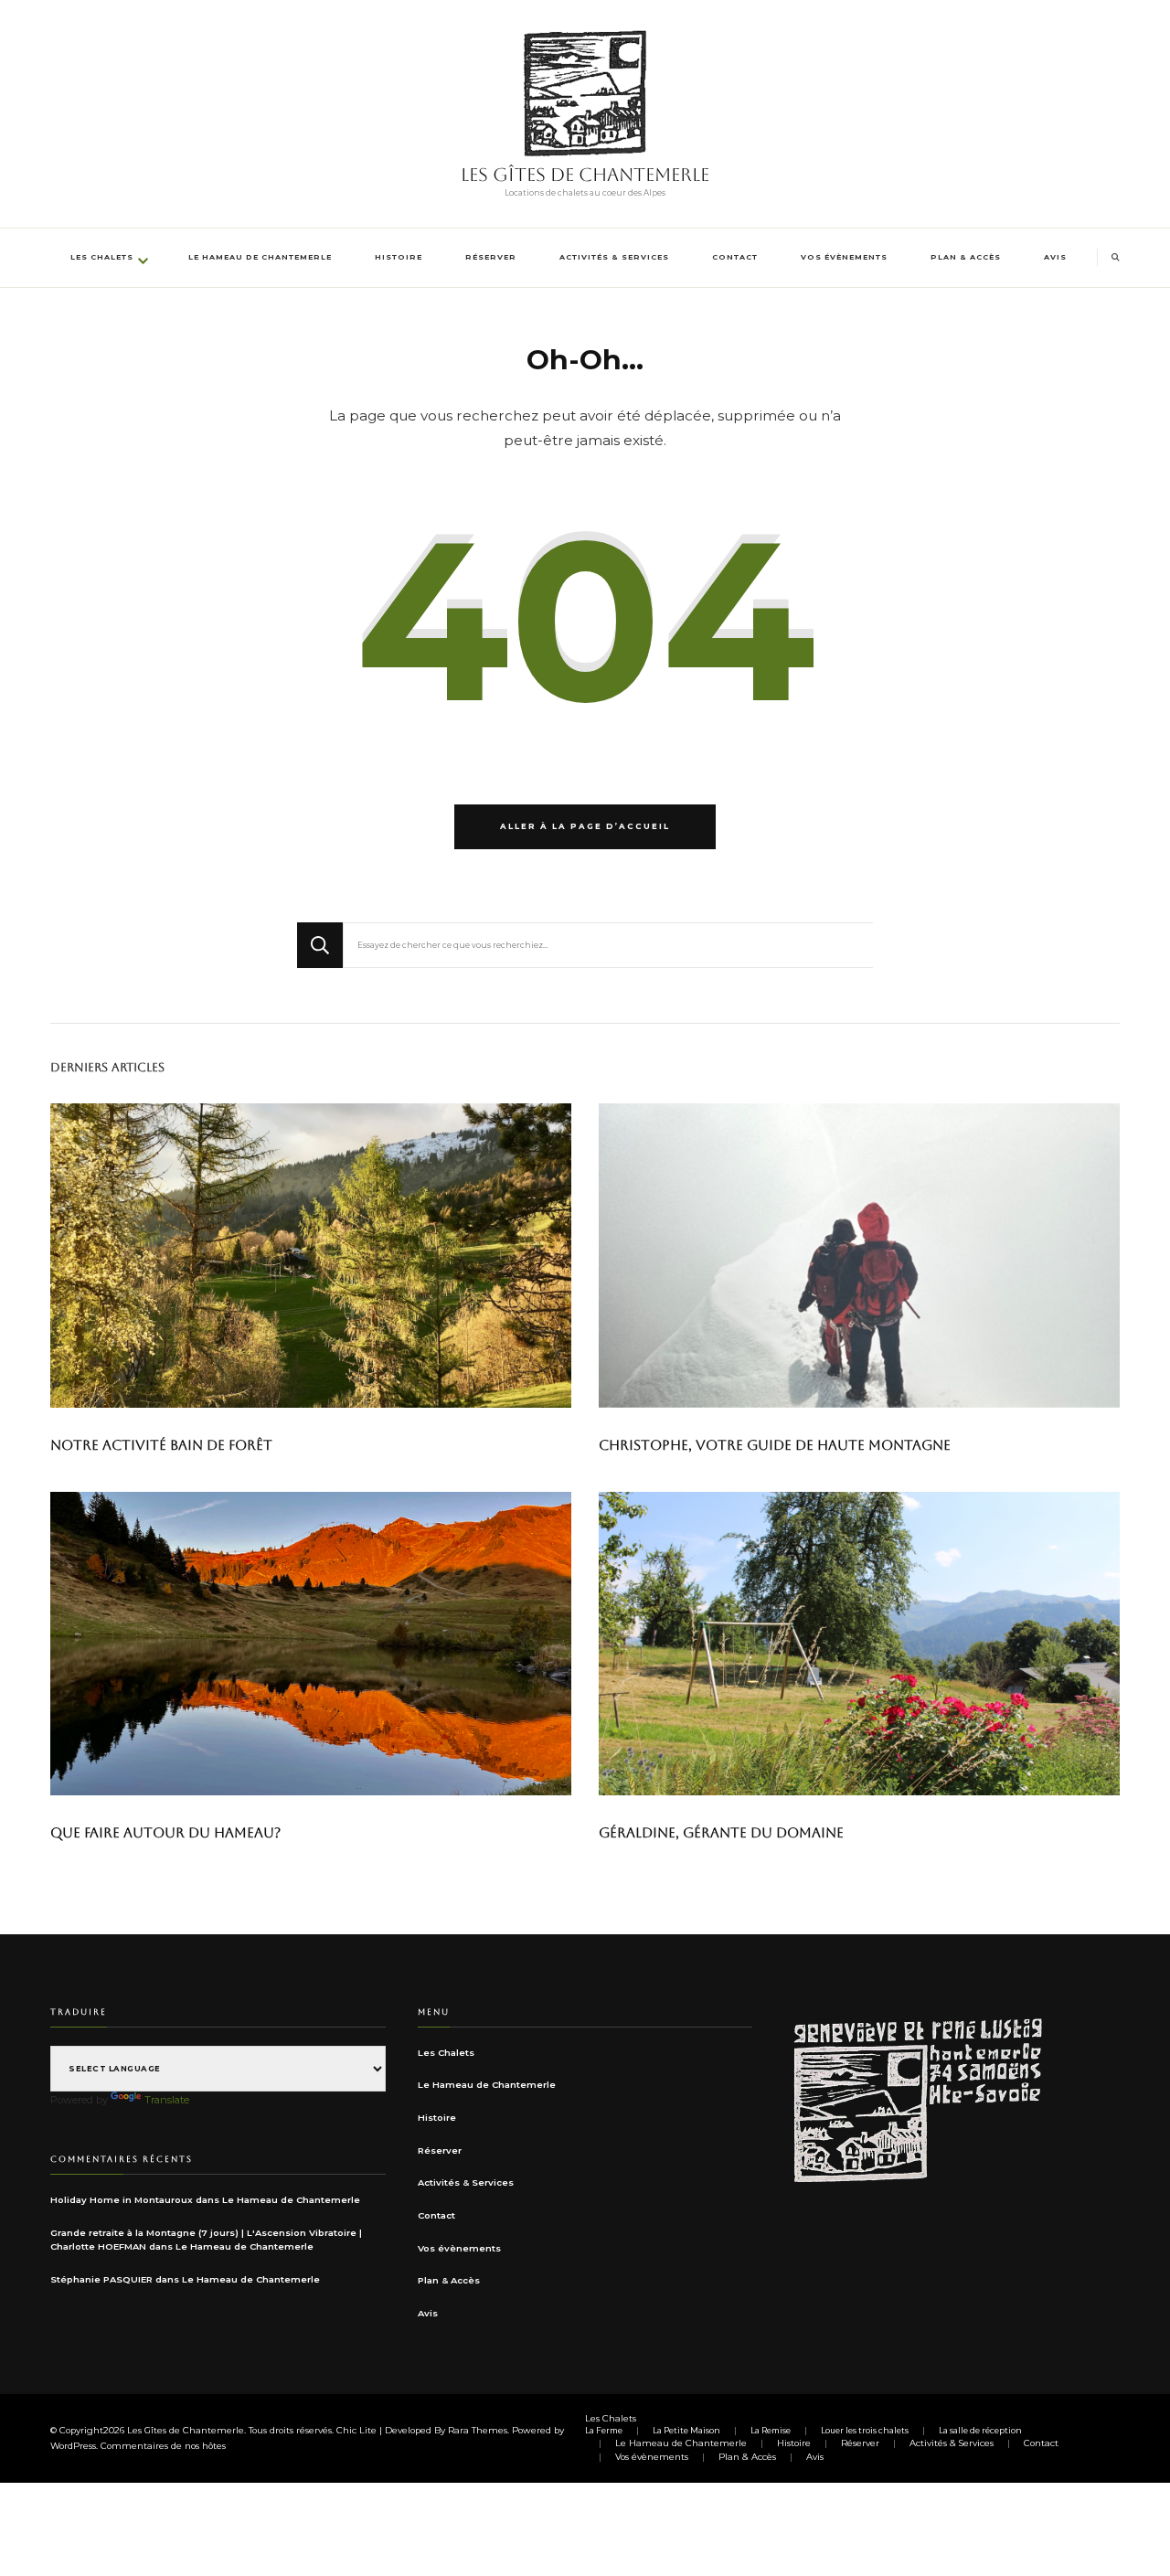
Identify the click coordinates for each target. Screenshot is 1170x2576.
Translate (167, 2100)
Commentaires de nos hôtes (163, 2446)
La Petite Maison (686, 2431)
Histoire (399, 257)
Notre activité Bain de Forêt (161, 1445)
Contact (735, 257)
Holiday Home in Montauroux (122, 2200)
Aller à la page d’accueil (585, 826)
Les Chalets (102, 257)
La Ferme (604, 2431)
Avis (1055, 257)
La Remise (771, 2431)
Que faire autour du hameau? (165, 1832)
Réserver (491, 257)
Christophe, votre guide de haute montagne (775, 1445)
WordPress (73, 2446)
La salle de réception (980, 2431)
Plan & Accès (966, 257)
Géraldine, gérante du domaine (721, 1832)
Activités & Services (614, 257)
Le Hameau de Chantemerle (260, 257)
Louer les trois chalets (865, 2431)
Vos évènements (844, 257)
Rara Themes (478, 2430)
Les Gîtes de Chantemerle (585, 175)
